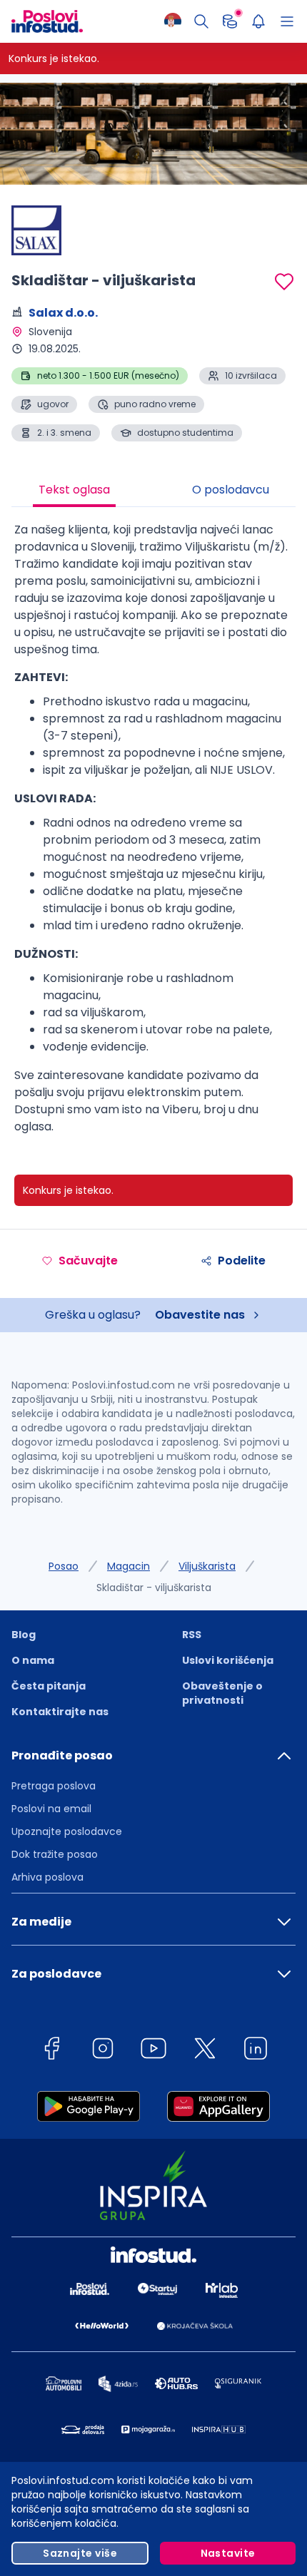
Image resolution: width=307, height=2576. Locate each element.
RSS (192, 1635)
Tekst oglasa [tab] (74, 490)
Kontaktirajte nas (60, 1712)
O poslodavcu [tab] (231, 490)
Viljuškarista (207, 1566)
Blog (24, 1635)
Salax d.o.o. (63, 313)
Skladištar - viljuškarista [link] (154, 1588)
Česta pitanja (49, 1686)
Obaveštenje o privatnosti (222, 1693)
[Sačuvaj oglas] (284, 282)
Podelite (242, 1261)
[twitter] (205, 2051)
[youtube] (153, 2051)
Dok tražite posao (55, 1854)
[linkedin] (256, 2051)
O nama (33, 1660)
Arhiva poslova (47, 1877)
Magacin (129, 1566)
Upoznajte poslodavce (67, 1831)
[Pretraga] (201, 21)
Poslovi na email (51, 1809)
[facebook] (51, 2051)
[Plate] (230, 21)
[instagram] (103, 2051)
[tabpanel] (153, 834)
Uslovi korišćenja (228, 1660)
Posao (64, 1566)
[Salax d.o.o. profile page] (47, 230)
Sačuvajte (88, 1261)
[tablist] (153, 491)
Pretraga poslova (54, 1786)
